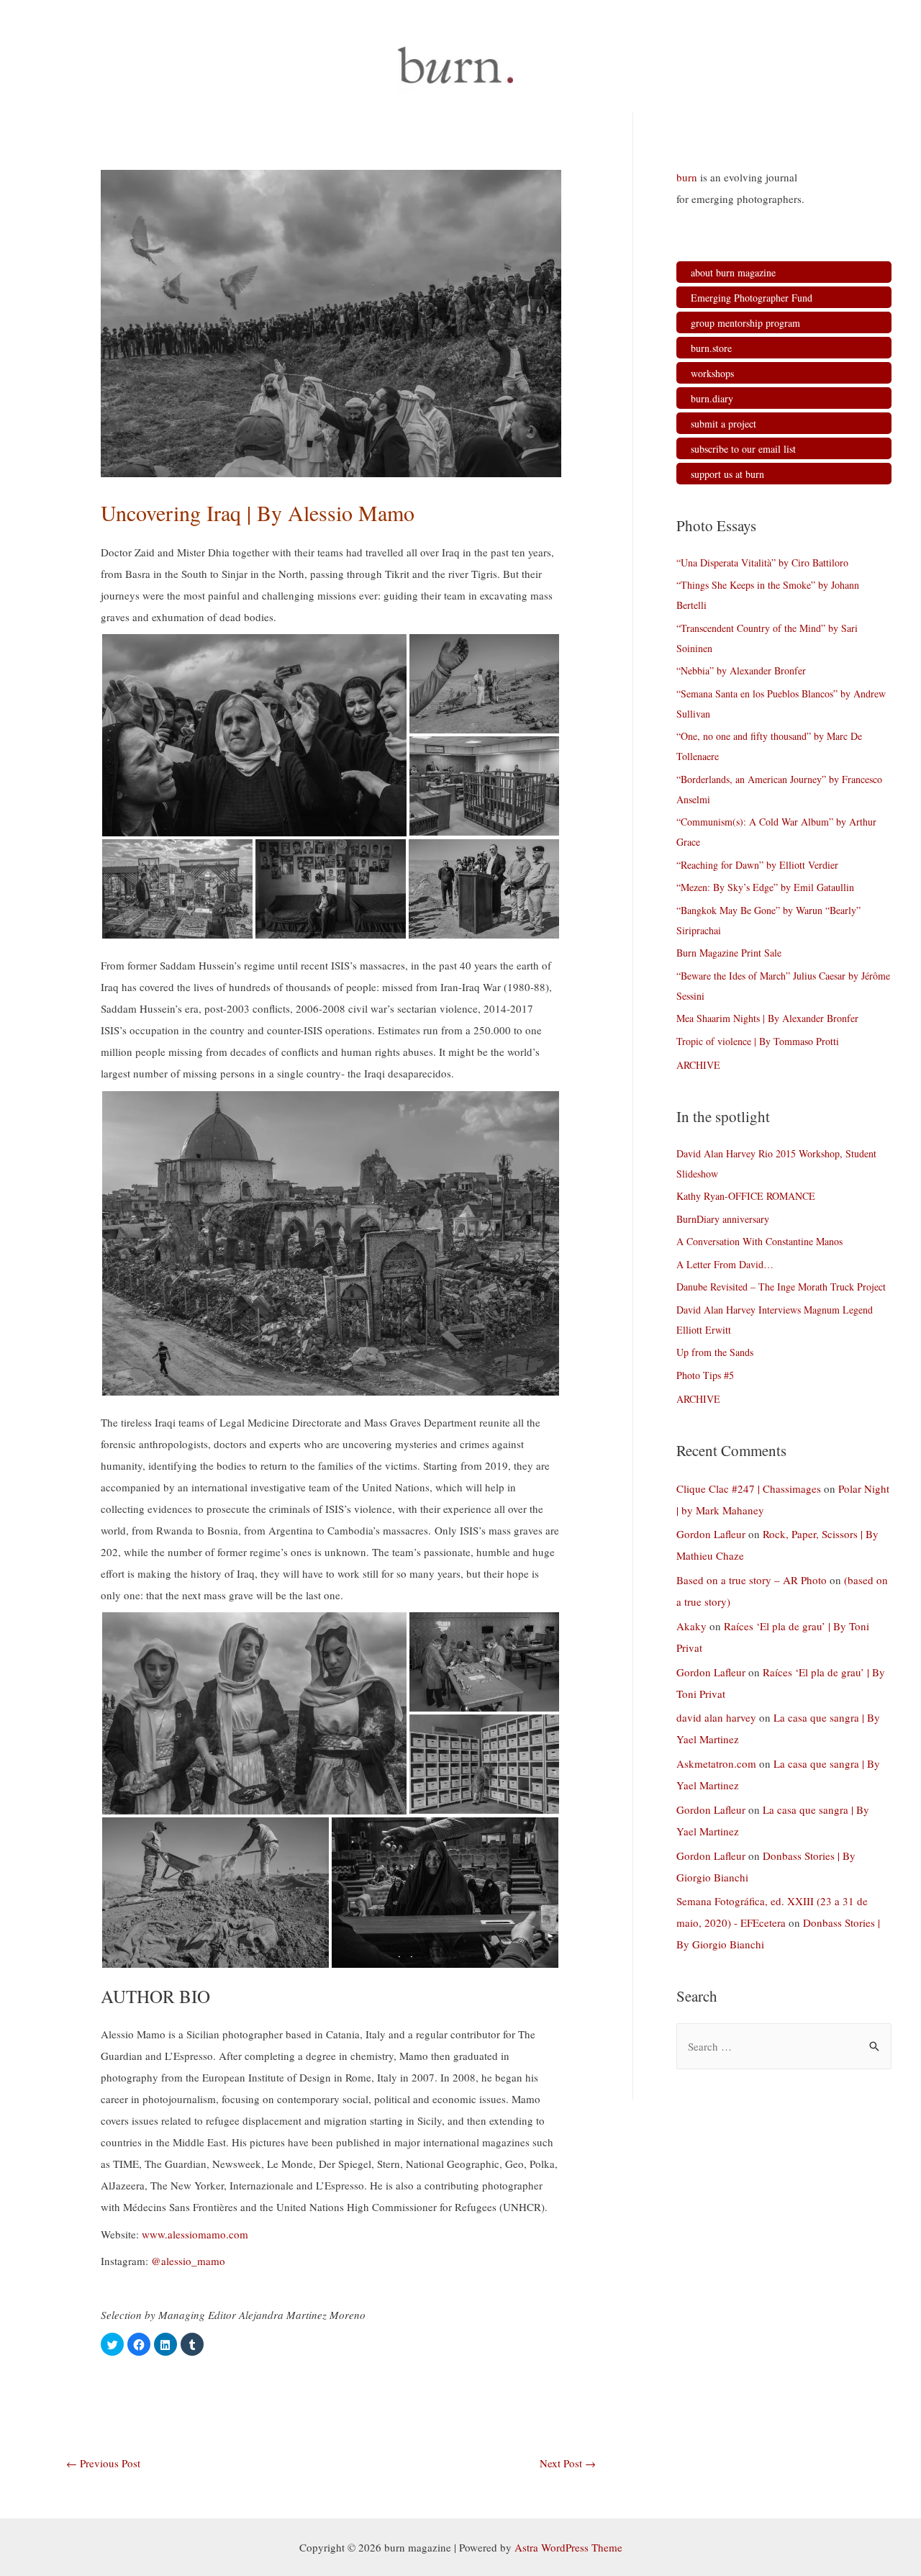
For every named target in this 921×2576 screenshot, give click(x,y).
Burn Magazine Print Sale (729, 953)
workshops (712, 373)
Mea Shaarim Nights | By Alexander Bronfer (767, 1018)
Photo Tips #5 (705, 1375)
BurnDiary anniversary (723, 1219)
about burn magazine (733, 272)
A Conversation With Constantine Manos (759, 1241)
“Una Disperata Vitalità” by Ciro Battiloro (762, 562)
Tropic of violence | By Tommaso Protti (758, 1041)
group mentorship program (745, 323)
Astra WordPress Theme (568, 2547)
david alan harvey (716, 1717)
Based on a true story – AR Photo (752, 1580)
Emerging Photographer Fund (752, 298)
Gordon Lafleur (711, 1534)
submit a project (723, 424)
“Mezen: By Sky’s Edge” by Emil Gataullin (765, 887)
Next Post (568, 2463)
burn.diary (712, 398)
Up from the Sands (715, 1352)
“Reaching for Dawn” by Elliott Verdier (757, 865)
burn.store (711, 348)
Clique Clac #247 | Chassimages (749, 1488)
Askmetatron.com (716, 1763)
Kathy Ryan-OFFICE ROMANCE (746, 1196)
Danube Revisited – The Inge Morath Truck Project (781, 1287)
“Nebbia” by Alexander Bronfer (741, 670)
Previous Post (103, 2463)
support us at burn (727, 474)
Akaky (691, 1626)
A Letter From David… (725, 1264)
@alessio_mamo (188, 2261)
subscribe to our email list (743, 449)
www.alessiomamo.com (195, 2234)
